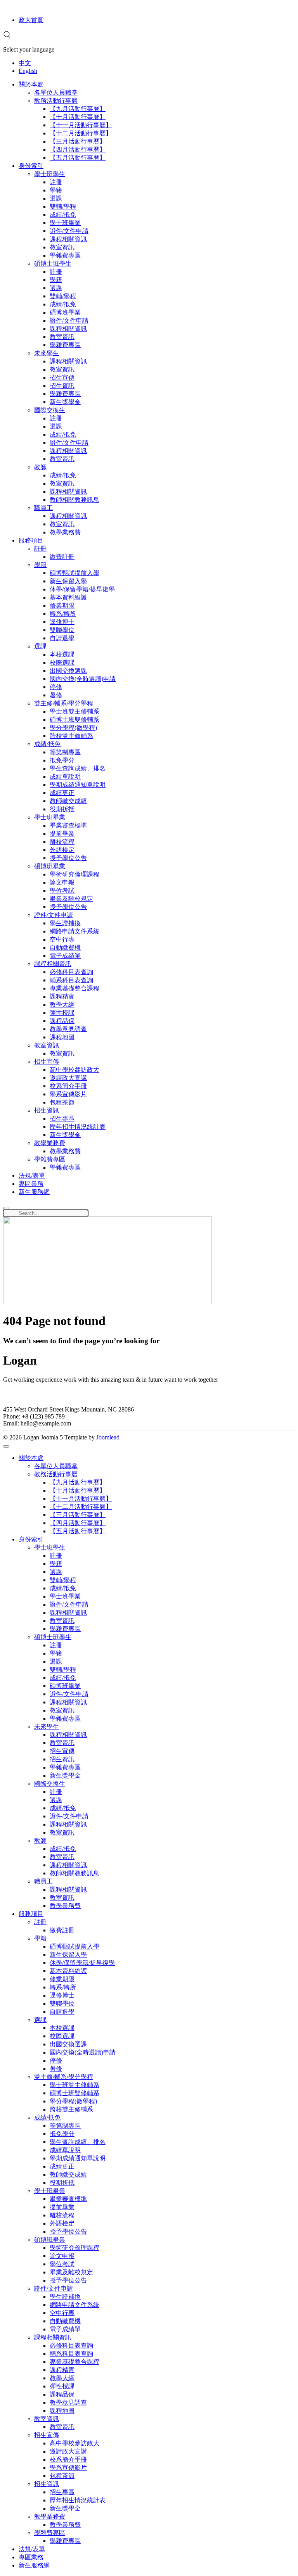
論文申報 (62, 882)
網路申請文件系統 (74, 931)
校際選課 (62, 663)
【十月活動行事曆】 (78, 117)
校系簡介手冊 (68, 1086)
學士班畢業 (65, 223)
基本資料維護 (68, 597)
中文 (25, 63)
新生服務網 (34, 1192)
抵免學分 (62, 760)
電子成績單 (65, 956)
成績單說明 (65, 777)
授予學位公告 (68, 858)
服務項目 (31, 540)
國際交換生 (50, 410)
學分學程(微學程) (73, 728)
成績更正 (62, 793)
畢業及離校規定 (71, 899)
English (28, 71)
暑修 (56, 695)
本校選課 (62, 654)
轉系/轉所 (63, 614)
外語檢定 (62, 850)
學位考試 (62, 891)
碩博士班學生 (53, 263)
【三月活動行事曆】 (78, 141)
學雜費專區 (65, 255)
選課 (56, 198)
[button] (7, 36)
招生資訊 (62, 386)
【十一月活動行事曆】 (81, 125)
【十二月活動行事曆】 (81, 133)
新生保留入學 (68, 581)
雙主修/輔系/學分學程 (64, 703)
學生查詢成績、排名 (78, 768)
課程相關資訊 (68, 239)
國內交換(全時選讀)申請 (83, 679)
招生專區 (62, 1119)
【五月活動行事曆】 (78, 158)
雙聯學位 (62, 630)
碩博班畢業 (65, 312)
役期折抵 (62, 809)
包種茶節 (62, 1102)
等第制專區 (65, 752)
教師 (40, 467)
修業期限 (62, 606)
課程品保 (62, 1021)
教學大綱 (62, 1005)
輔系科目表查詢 (71, 980)
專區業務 (31, 1184)
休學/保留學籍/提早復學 (82, 589)
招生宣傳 (62, 378)
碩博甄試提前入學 (74, 573)
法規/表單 (32, 1176)
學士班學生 (50, 174)
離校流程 (62, 842)
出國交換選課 (68, 671)
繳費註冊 (62, 557)
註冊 (56, 182)
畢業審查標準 (68, 825)
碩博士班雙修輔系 (74, 720)
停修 (56, 687)
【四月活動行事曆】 (78, 149)
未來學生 (47, 353)
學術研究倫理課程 (74, 874)
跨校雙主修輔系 (71, 736)
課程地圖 (62, 1037)
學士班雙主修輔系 (74, 711)
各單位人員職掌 (56, 92)
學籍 (56, 190)
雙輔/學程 (63, 206)
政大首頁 (31, 20)
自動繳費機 (65, 948)
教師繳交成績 (68, 801)
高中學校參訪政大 (74, 1070)
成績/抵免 (63, 215)
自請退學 (62, 638)
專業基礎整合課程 (74, 988)
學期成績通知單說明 (78, 785)
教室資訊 (62, 247)
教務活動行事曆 (56, 101)
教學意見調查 (68, 1029)
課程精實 (62, 996)
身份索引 (31, 166)
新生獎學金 (65, 402)
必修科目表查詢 (71, 972)
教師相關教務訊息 (74, 500)
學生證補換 (65, 923)
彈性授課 (62, 1013)
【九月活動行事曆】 (78, 109)
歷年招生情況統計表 (78, 1127)
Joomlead (108, 1437)
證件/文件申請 (69, 231)
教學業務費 (65, 532)
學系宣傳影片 (68, 1094)
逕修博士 (62, 622)
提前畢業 (62, 834)
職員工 (43, 508)
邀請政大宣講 (68, 1078)
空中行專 (62, 939)
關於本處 (31, 84)
